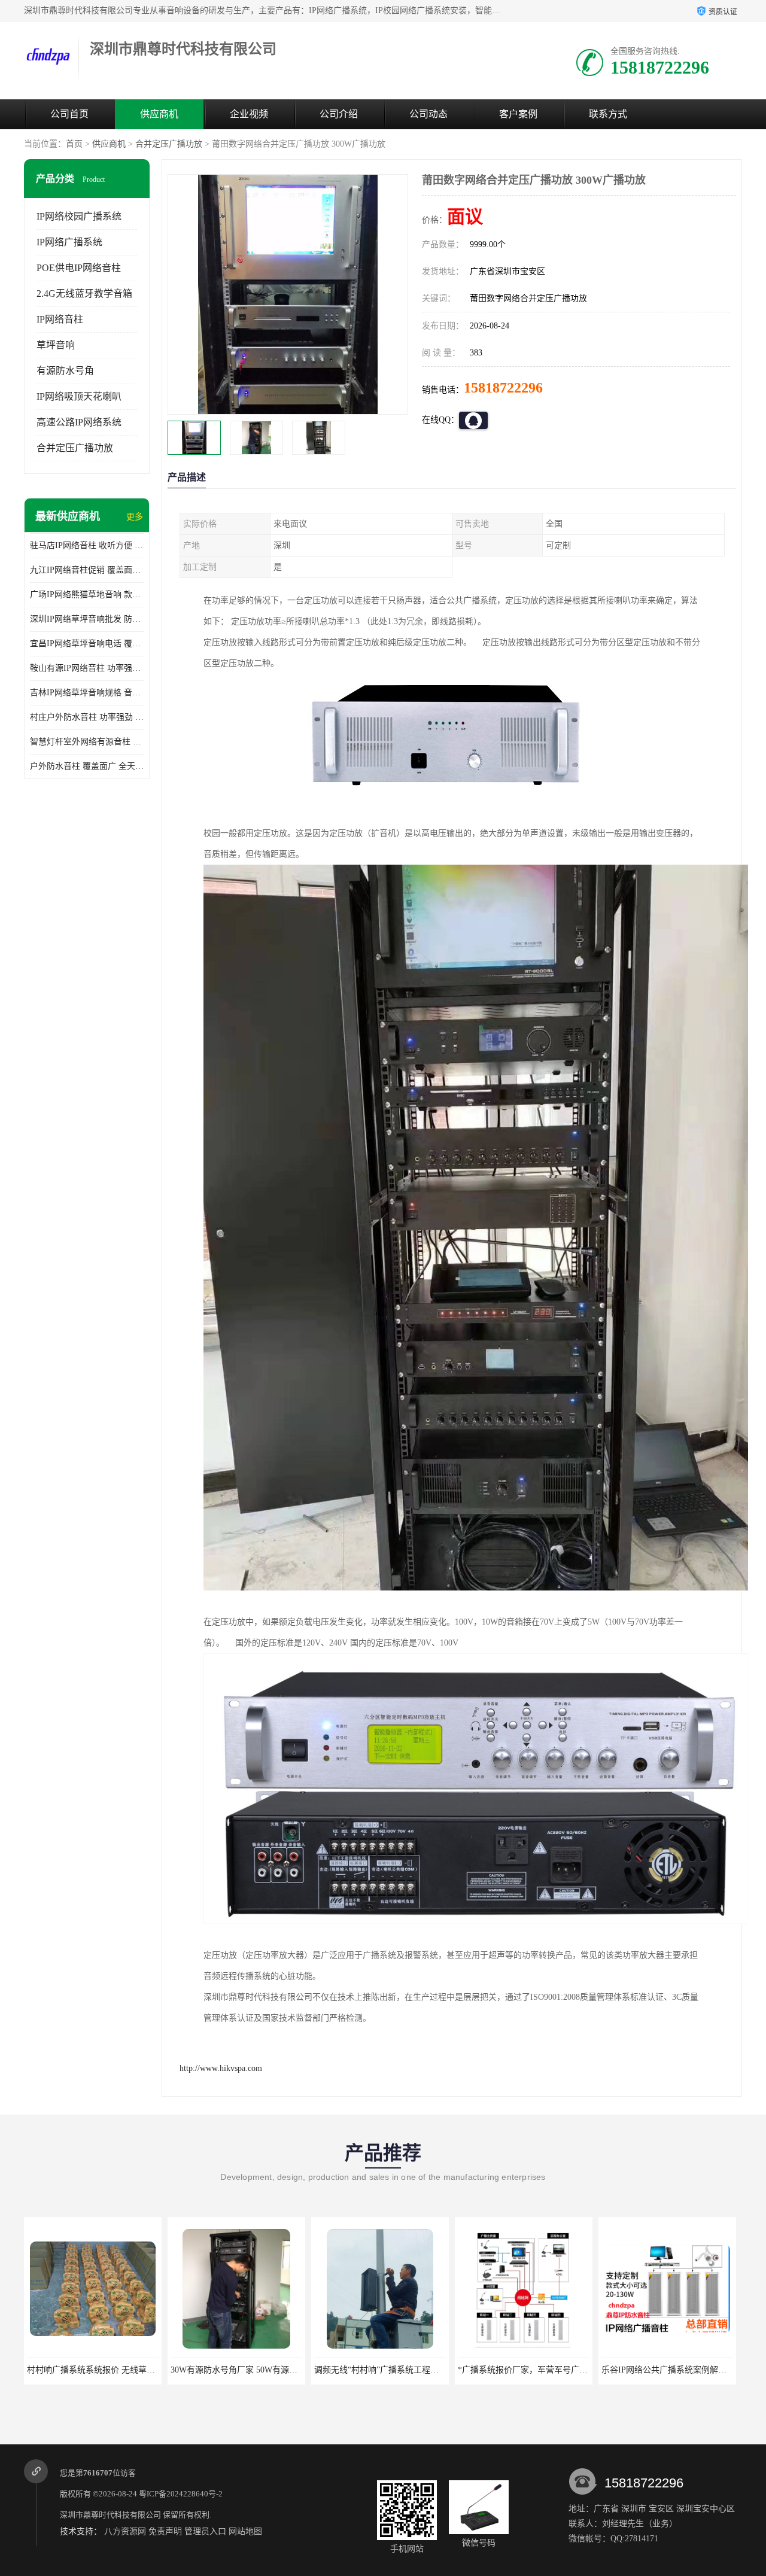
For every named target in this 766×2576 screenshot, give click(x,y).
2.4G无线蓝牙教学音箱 (84, 294)
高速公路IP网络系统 (79, 422)
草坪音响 (56, 345)
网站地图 (245, 2531)
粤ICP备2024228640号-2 (181, 2494)
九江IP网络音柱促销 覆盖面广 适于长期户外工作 (87, 570)
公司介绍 (339, 114)
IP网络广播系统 (69, 242)
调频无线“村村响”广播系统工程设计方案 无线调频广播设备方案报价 (440, 2370)
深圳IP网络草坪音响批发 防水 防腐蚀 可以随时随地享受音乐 (87, 619)
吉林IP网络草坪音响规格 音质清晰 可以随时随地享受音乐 (87, 693)
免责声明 (165, 2531)
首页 (74, 144)
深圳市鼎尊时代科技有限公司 (110, 2515)
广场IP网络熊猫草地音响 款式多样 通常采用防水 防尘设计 (87, 594)
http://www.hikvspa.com (221, 2068)
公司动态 (428, 114)
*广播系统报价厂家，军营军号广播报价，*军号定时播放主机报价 (579, 2370)
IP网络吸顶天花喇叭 (79, 396)
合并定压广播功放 (169, 144)
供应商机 (159, 114)
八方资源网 (125, 2531)
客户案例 (518, 114)
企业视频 (249, 114)
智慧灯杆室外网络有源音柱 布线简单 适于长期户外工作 (87, 742)
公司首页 (69, 114)
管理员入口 (205, 2531)
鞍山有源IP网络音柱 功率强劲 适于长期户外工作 (87, 668)
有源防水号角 (65, 371)
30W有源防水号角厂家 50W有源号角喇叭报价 (255, 2370)
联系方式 (608, 114)
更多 (135, 517)
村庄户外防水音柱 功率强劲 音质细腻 (87, 717)
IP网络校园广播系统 (79, 216)
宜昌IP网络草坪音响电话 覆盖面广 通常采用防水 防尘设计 (87, 644)
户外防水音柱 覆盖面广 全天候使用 (87, 766)
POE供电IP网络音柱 (79, 268)
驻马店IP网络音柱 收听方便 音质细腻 (87, 545)
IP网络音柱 (60, 319)
